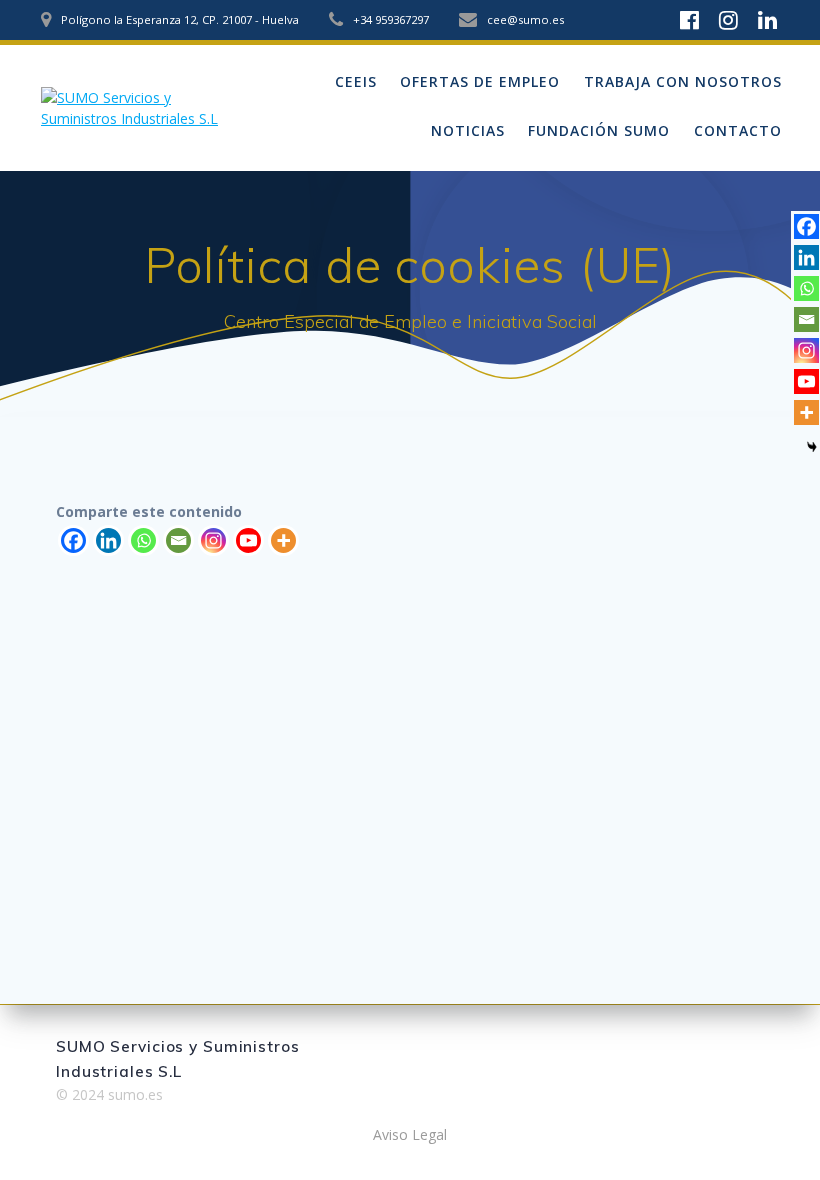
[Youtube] (248, 540)
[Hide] (812, 447)
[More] (283, 540)
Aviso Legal (410, 1134)
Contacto (738, 130)
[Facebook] (73, 540)
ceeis (356, 81)
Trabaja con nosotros (683, 81)
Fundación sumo (599, 130)
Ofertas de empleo (480, 81)
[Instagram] (213, 540)
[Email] (178, 540)
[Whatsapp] (143, 540)
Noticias (468, 130)
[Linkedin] (108, 540)
